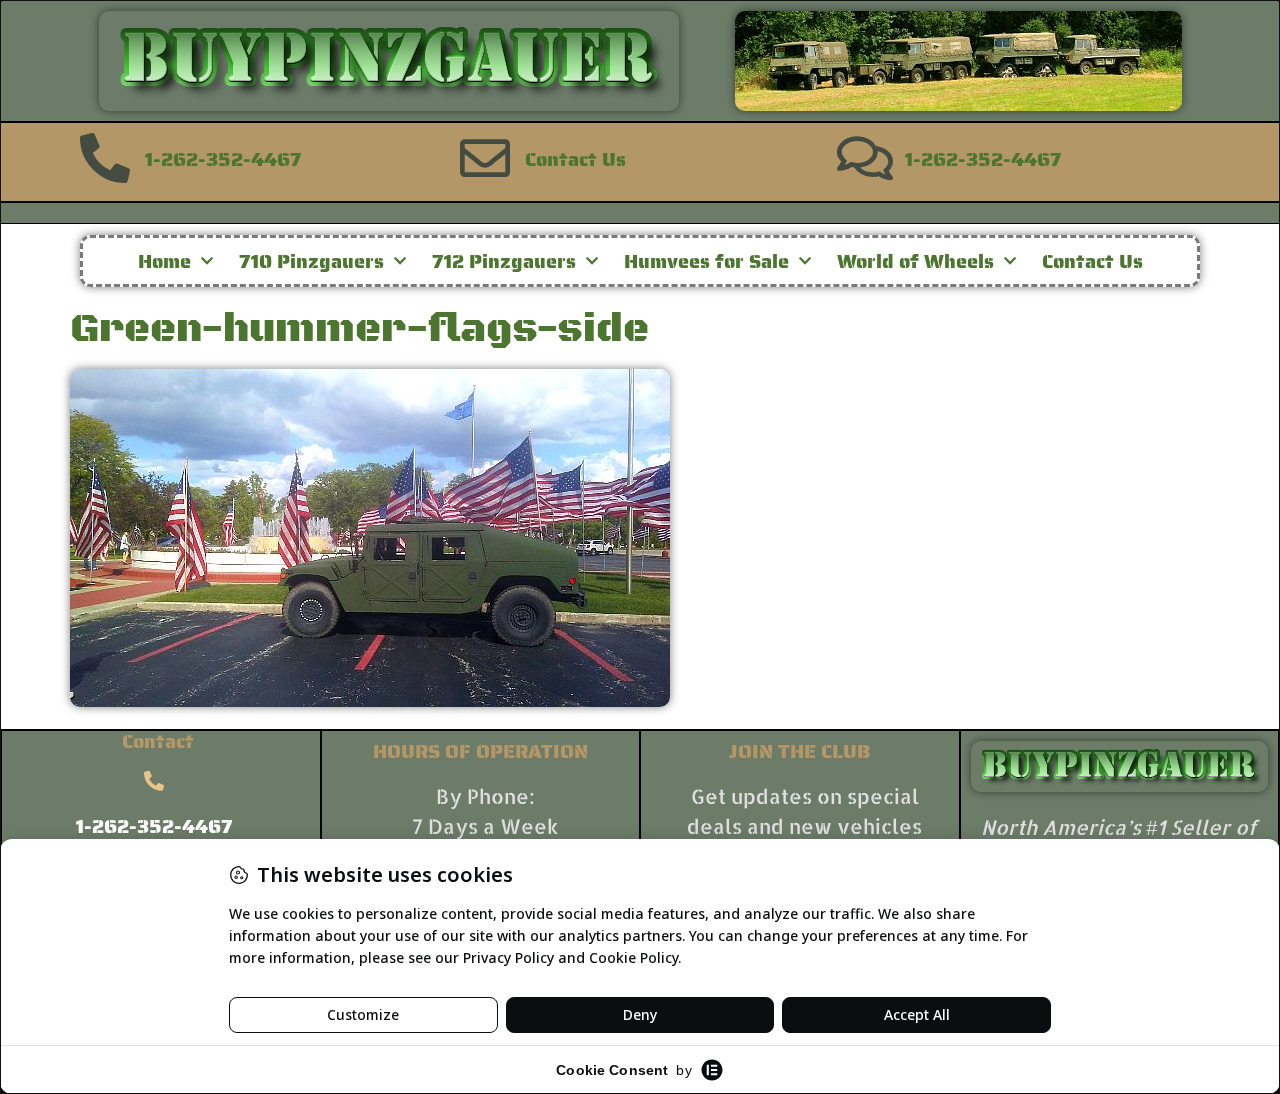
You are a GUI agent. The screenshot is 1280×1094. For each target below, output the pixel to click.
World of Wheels (915, 261)
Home (164, 261)
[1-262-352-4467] (105, 158)
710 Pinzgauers (311, 261)
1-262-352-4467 (223, 159)
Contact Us (575, 159)
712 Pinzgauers (504, 261)
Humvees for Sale (706, 261)
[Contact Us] (485, 158)
